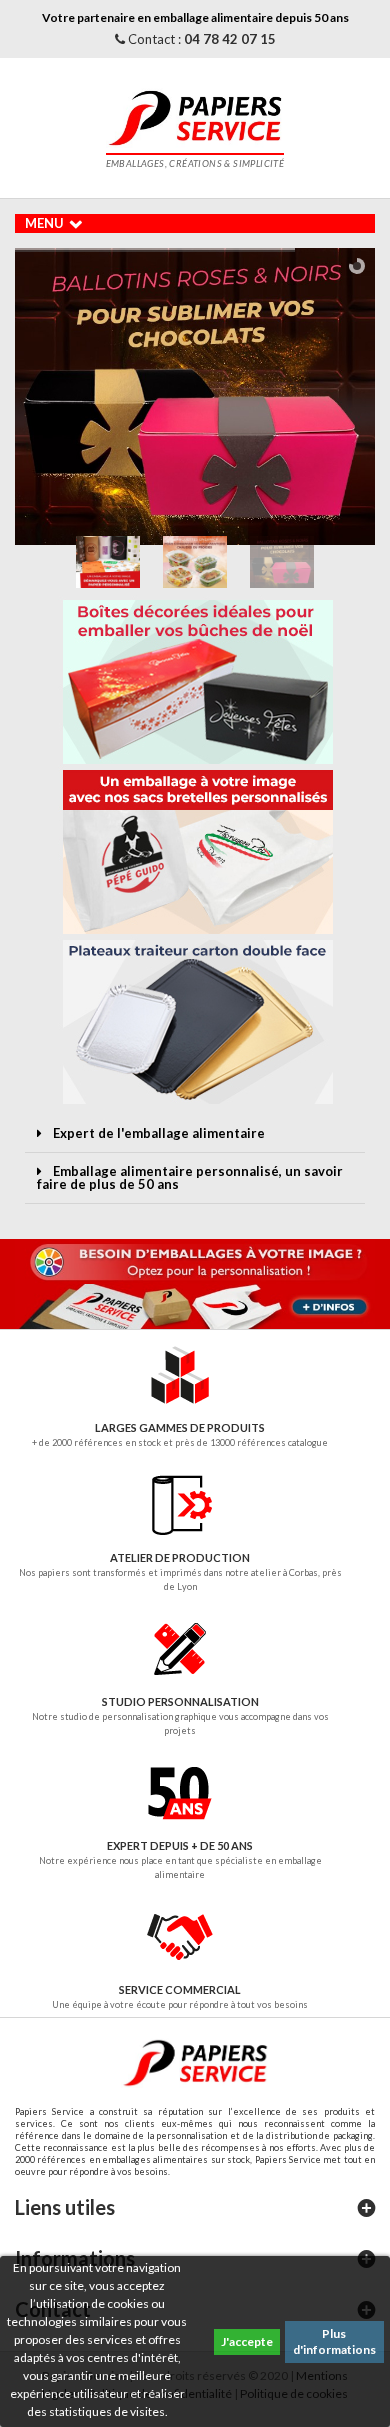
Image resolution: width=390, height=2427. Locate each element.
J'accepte (247, 2341)
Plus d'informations (334, 2341)
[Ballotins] (195, 396)
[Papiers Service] (194, 116)
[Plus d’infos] (195, 1284)
